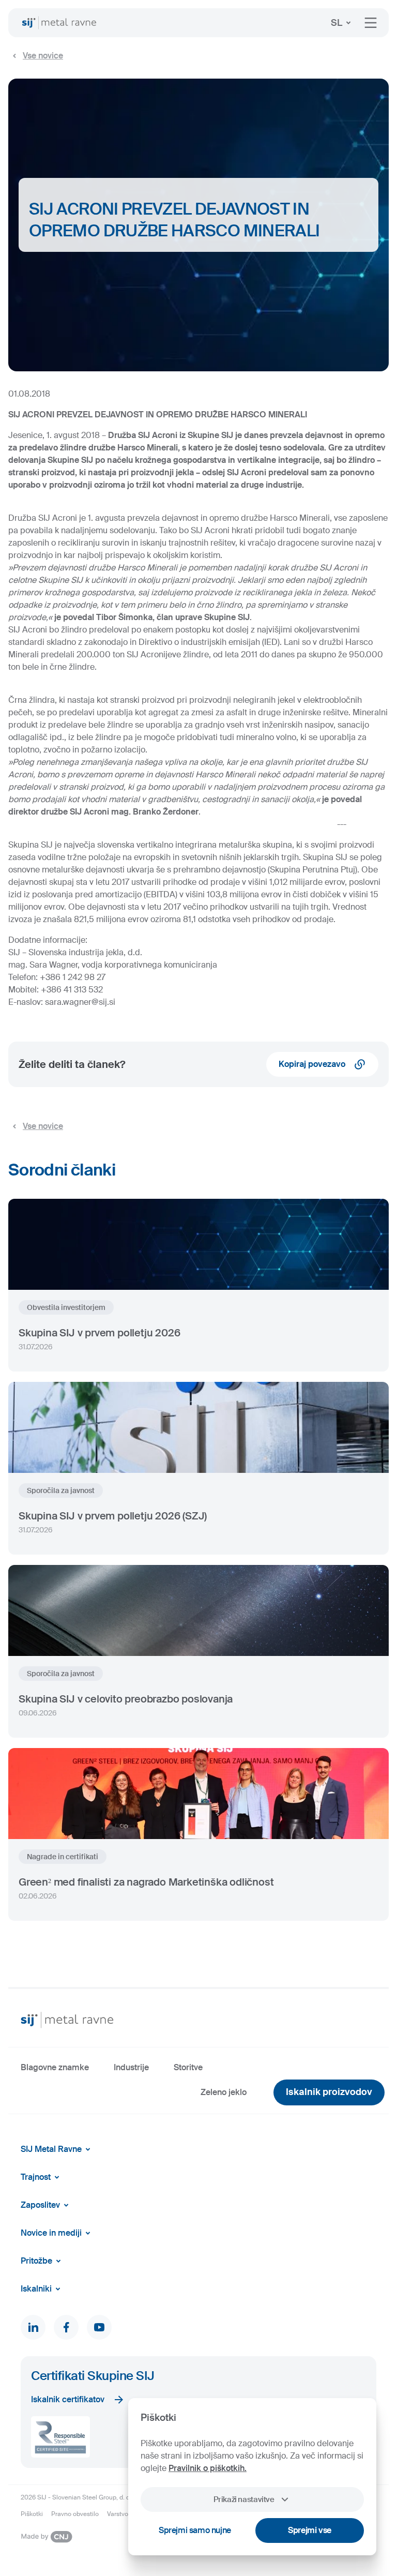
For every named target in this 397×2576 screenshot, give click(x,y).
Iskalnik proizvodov (329, 2092)
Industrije (131, 2067)
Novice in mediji (51, 2233)
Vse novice (43, 56)
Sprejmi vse (310, 2530)
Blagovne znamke (55, 2067)
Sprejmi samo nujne (195, 2530)
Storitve (188, 2067)
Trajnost (36, 2177)
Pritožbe (36, 2261)
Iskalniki (36, 2289)
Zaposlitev (40, 2205)
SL (337, 23)
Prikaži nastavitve (244, 2499)
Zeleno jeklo (224, 2092)
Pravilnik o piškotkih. (208, 2468)
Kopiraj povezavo (312, 1064)
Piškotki (32, 2514)
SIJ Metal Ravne (51, 2149)
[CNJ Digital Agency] (47, 2537)
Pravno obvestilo (75, 2514)
